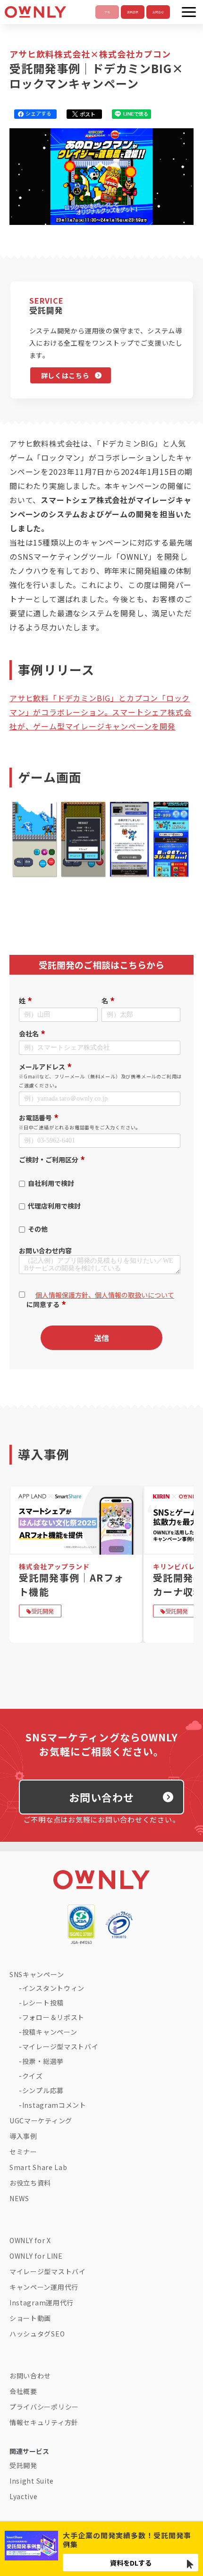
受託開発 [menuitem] (23, 2465)
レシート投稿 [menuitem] (43, 2003)
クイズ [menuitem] (33, 2076)
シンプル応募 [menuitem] (43, 2090)
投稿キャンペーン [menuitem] (50, 2032)
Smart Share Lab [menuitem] (38, 2167)
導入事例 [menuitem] (23, 2136)
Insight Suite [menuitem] (32, 2481)
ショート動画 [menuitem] (30, 2318)
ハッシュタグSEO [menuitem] (37, 2334)
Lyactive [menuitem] (24, 2496)
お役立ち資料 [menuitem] (30, 2183)
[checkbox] (100, 1202)
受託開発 (42, 1611)
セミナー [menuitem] (23, 2152)
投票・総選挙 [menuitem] (43, 2061)
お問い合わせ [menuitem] (30, 2376)
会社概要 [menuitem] (23, 2391)
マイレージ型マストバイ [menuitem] (60, 2046)
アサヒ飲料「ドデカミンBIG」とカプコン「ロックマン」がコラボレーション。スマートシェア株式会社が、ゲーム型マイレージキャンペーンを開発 (100, 712)
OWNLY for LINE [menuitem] (36, 2256)
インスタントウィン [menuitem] (53, 1988)
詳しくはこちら (65, 375)
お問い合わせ (102, 1797)
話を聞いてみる (158, 12)
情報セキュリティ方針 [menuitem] (44, 2422)
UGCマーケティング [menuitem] (41, 2120)
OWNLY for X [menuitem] (30, 2240)
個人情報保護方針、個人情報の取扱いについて (105, 1295)
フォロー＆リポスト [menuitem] (53, 2017)
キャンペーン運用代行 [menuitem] (44, 2287)
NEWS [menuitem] (19, 2198)
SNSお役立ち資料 (133, 12)
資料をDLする (131, 2563)
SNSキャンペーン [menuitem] (37, 1974)
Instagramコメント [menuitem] (54, 2105)
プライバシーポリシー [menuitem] (44, 2407)
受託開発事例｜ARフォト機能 (71, 1584)
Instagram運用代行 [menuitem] (42, 2303)
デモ (107, 12)
